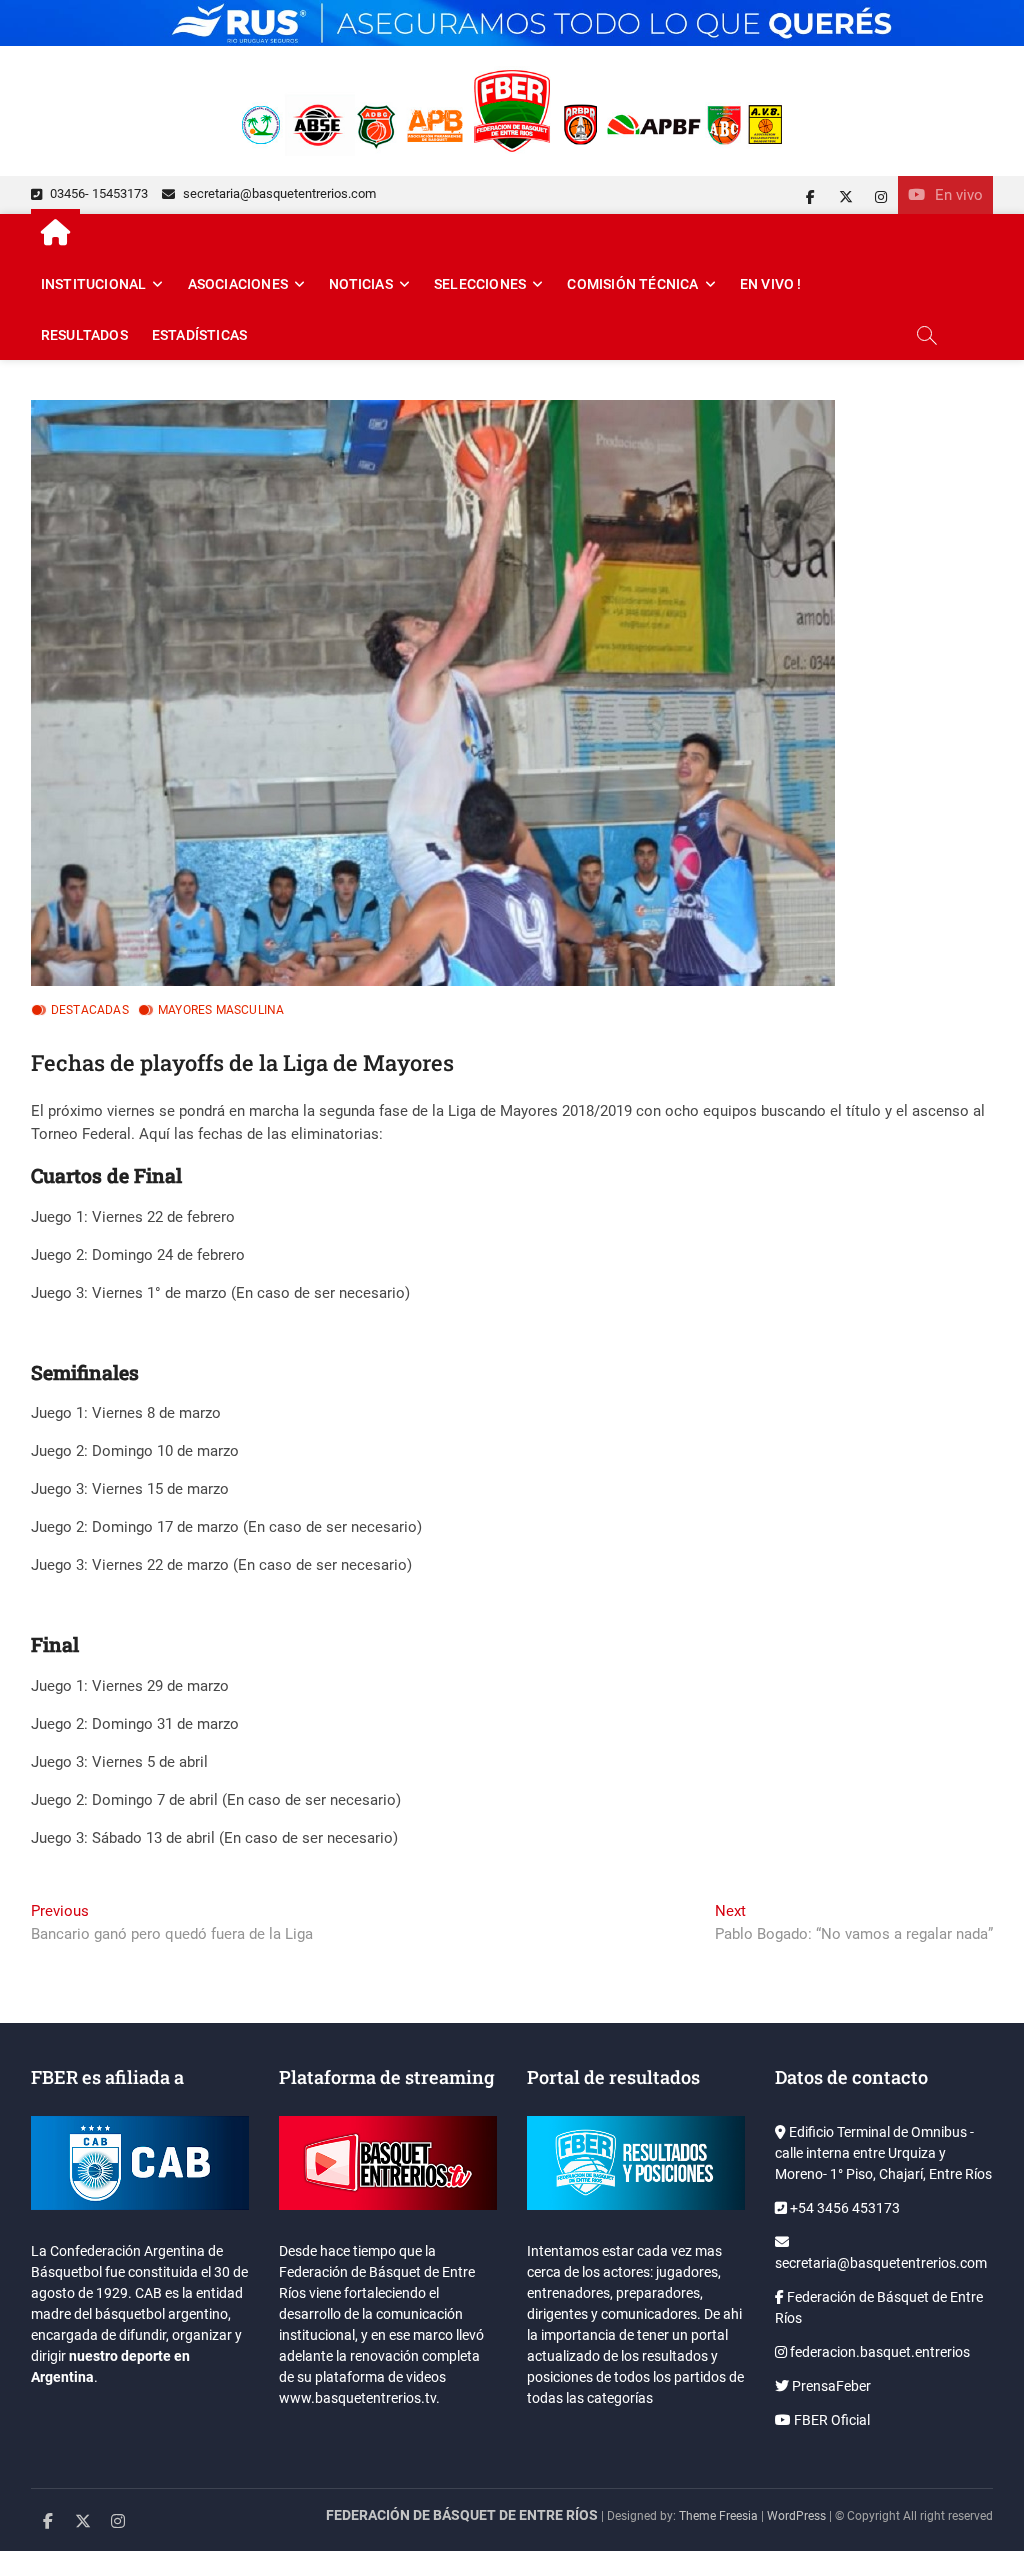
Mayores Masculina (221, 1010)
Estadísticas (199, 335)
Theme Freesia (718, 2516)
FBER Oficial (830, 2420)
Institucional (94, 284)
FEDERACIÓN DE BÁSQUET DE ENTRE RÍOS (462, 2515)
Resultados (84, 335)
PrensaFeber (830, 2386)
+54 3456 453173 (843, 2208)
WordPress (796, 2516)
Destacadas (90, 1010)
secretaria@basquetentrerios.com (278, 193)
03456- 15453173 (97, 193)
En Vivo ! (771, 284)
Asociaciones (238, 284)
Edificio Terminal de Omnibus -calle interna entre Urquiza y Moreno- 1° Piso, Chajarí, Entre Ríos (883, 2153)
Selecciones (480, 284)
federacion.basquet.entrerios (878, 2352)
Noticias (361, 284)
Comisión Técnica (632, 284)
